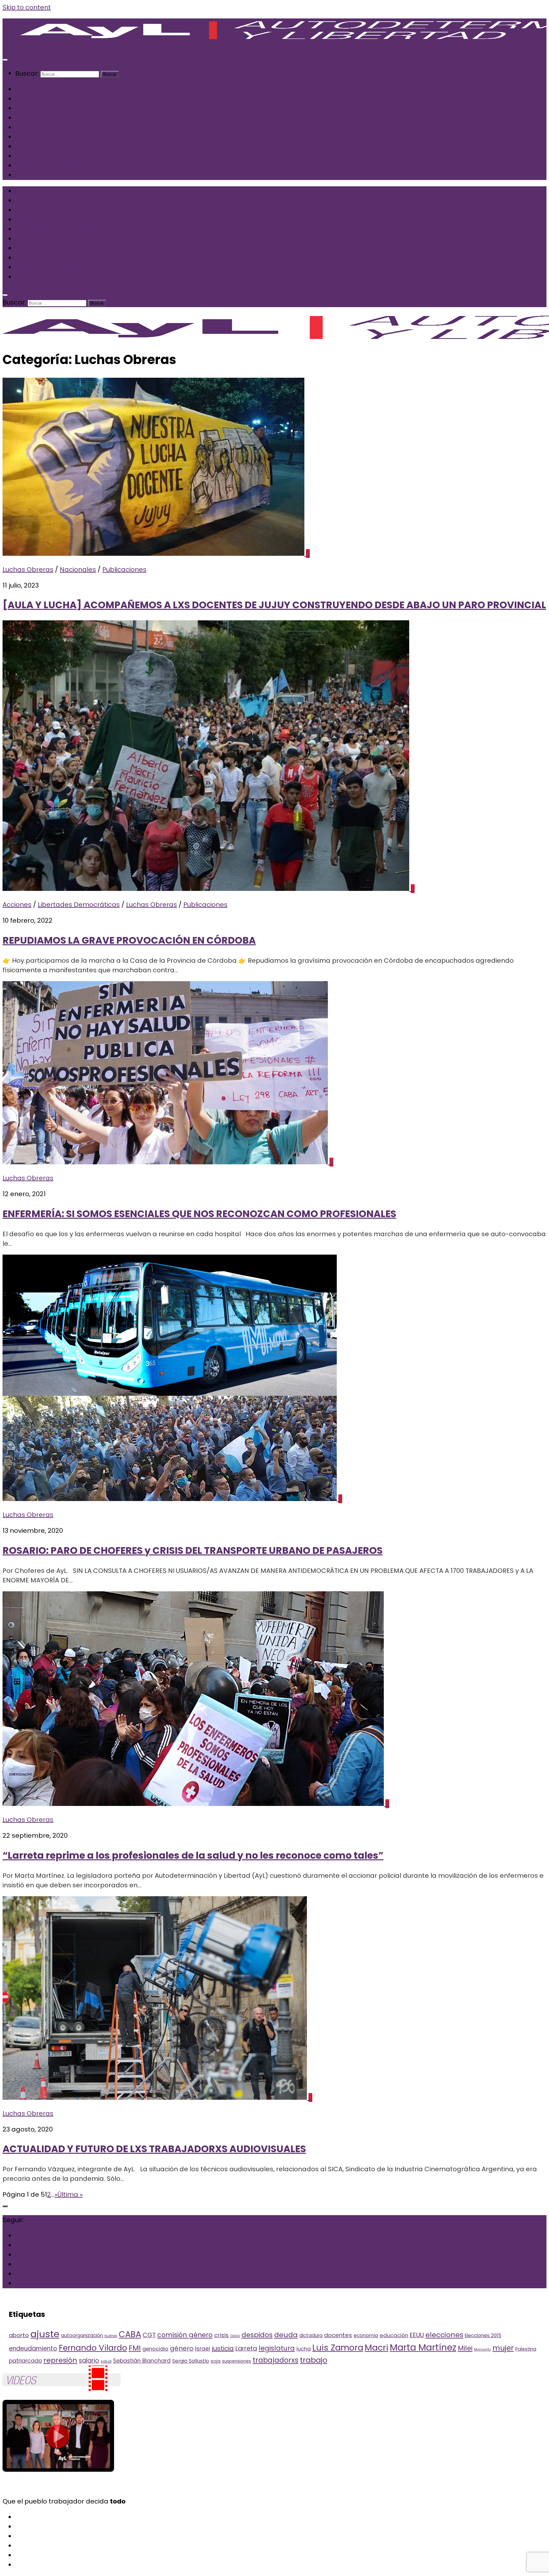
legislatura (277, 2348)
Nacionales (33, 99)
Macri (376, 2348)
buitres (111, 2336)
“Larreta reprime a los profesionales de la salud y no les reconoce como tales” (193, 1855)
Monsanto (482, 2349)
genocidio (155, 2349)
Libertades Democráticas (56, 127)
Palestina (526, 2349)
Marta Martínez (423, 2348)
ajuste (45, 2334)
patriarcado (25, 2361)
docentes (338, 2335)
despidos (257, 2335)
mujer (503, 2348)
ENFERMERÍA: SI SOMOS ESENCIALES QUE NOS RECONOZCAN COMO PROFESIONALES (199, 1214)
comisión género (185, 2335)
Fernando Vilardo (93, 2348)
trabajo (314, 2360)
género (182, 2348)
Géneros (29, 147)
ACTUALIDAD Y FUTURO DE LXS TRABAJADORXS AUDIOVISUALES (154, 2149)
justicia (223, 2348)
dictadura (311, 2335)
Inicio (23, 89)
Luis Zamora (338, 2348)
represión (60, 2360)
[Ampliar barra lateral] (5, 2206)
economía (366, 2335)
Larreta (246, 2349)
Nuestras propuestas (49, 166)
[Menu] (5, 60)
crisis (221, 2335)
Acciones (17, 905)
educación (394, 2335)
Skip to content (27, 7)
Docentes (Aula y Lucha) (54, 118)
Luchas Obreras (41, 137)
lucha (304, 2349)
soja (216, 2361)
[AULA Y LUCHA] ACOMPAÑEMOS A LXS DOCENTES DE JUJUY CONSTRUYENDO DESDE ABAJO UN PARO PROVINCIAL (274, 605)
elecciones (444, 2335)
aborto (19, 2335)
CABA (130, 2334)
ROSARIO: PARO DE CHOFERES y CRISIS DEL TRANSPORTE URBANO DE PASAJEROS (193, 1550)
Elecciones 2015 (483, 2335)
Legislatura (33, 156)
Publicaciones (124, 569)
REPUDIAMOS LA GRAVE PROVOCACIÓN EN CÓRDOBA (129, 940)
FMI (135, 2348)
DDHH (235, 2336)
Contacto (31, 175)
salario (89, 2361)
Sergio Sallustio (191, 2361)
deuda (286, 2335)
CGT (149, 2335)
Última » (70, 2194)
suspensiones (237, 2361)
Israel (203, 2349)
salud (106, 2361)
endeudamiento (33, 2349)
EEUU (417, 2335)
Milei (465, 2348)
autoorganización (82, 2335)
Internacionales (41, 108)
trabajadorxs (275, 2360)
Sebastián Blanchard (142, 2361)
